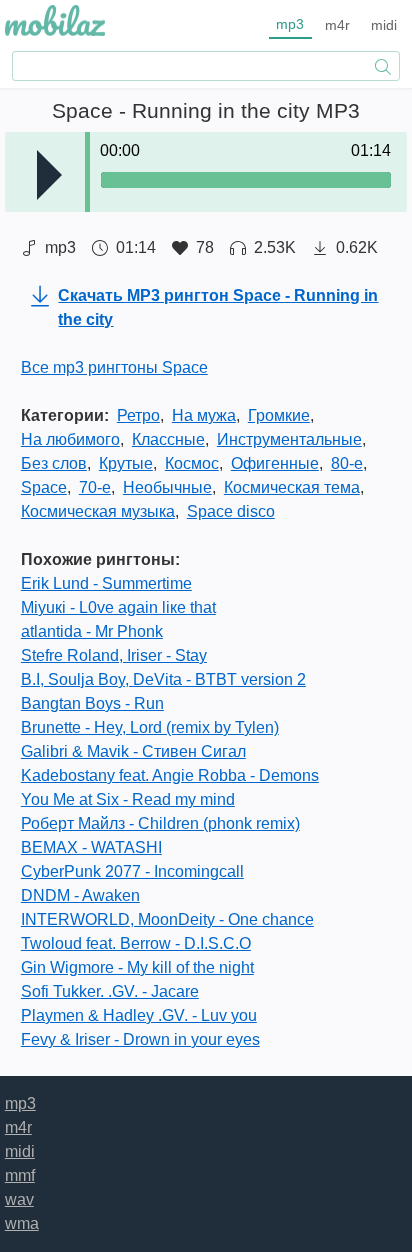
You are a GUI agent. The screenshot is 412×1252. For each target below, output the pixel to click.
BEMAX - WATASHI (91, 847)
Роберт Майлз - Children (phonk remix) (160, 823)
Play (49, 175)
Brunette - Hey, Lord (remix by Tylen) (150, 727)
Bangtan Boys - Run (92, 703)
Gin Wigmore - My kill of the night (137, 967)
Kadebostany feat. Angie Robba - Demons (170, 775)
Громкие (279, 415)
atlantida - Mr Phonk (92, 631)
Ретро (138, 415)
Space (44, 487)
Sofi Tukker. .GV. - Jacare (110, 991)
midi (384, 25)
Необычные (167, 487)
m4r (337, 25)
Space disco (231, 511)
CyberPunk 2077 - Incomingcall (132, 871)
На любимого (70, 439)
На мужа (204, 415)
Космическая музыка (98, 511)
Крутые (126, 463)
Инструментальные (289, 439)
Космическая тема (292, 487)
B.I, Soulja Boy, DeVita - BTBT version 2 (163, 679)
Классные (168, 439)
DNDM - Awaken (80, 895)
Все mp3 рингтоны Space (114, 367)
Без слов (54, 463)
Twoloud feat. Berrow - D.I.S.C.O (136, 943)
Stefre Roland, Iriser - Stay (114, 655)
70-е (95, 487)
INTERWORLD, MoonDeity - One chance (167, 919)
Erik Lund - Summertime (106, 583)
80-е (347, 463)
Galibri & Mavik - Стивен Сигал (133, 751)
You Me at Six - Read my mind (128, 799)
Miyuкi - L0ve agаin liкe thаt (118, 607)
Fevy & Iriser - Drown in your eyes (140, 1039)
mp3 (290, 24)
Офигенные (275, 463)
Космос (192, 463)
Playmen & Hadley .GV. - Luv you (139, 1015)
